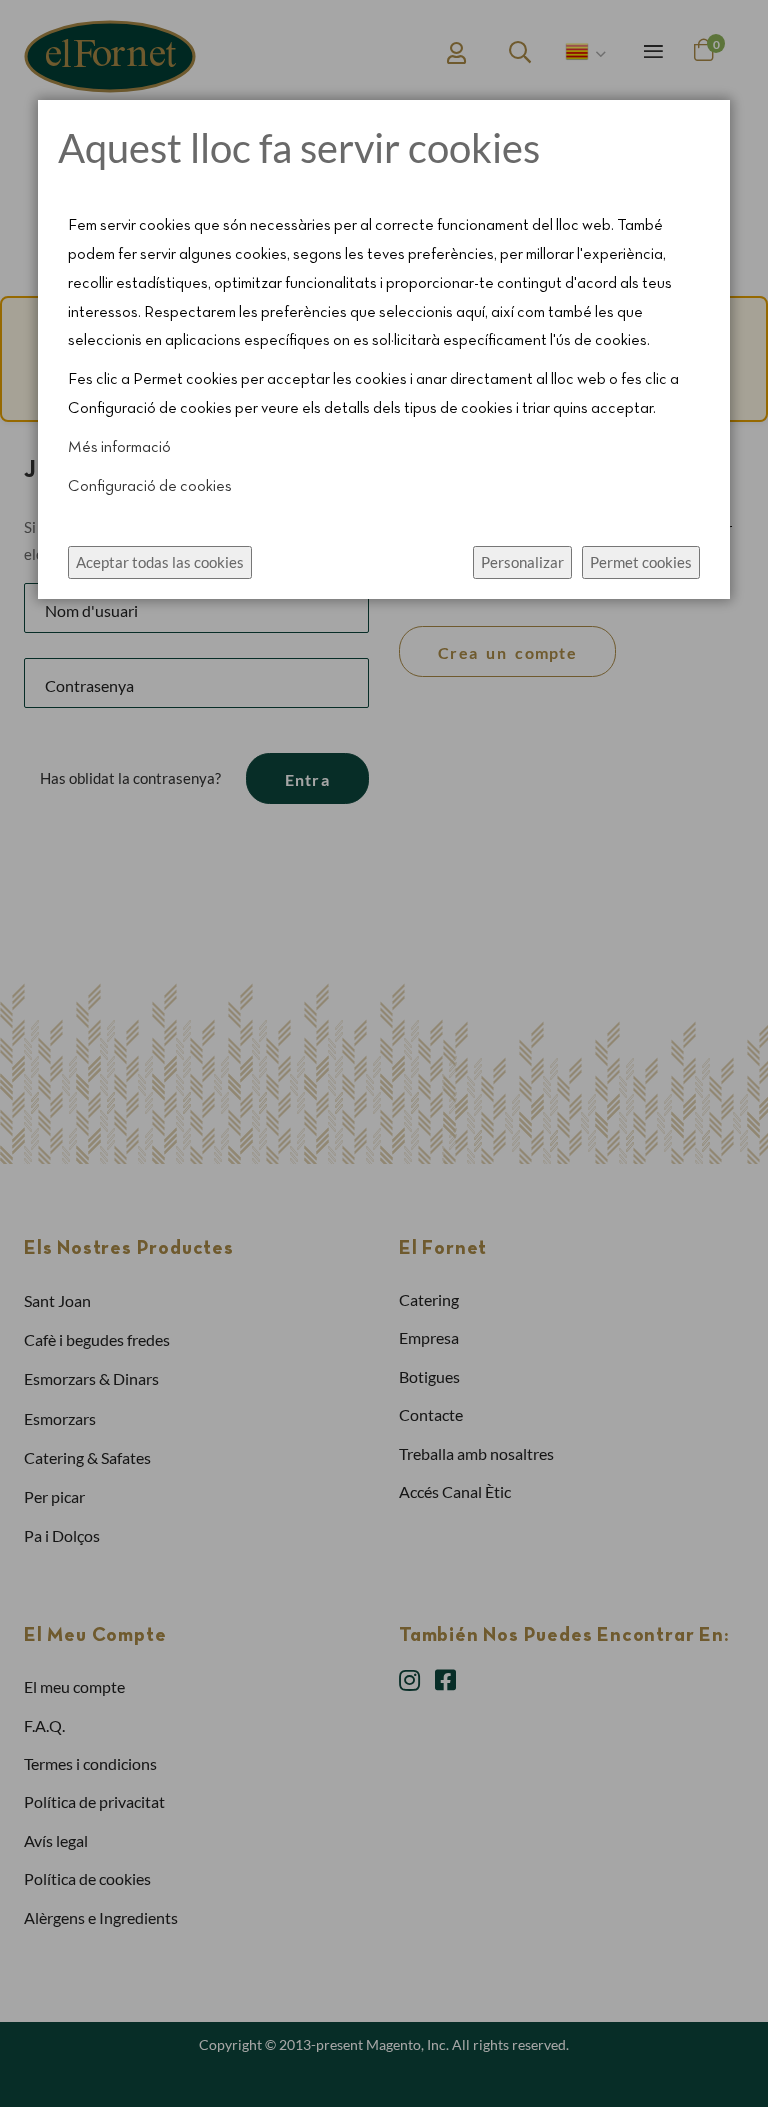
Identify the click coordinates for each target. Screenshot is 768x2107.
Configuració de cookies (150, 487)
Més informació (119, 448)
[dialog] (384, 1053)
